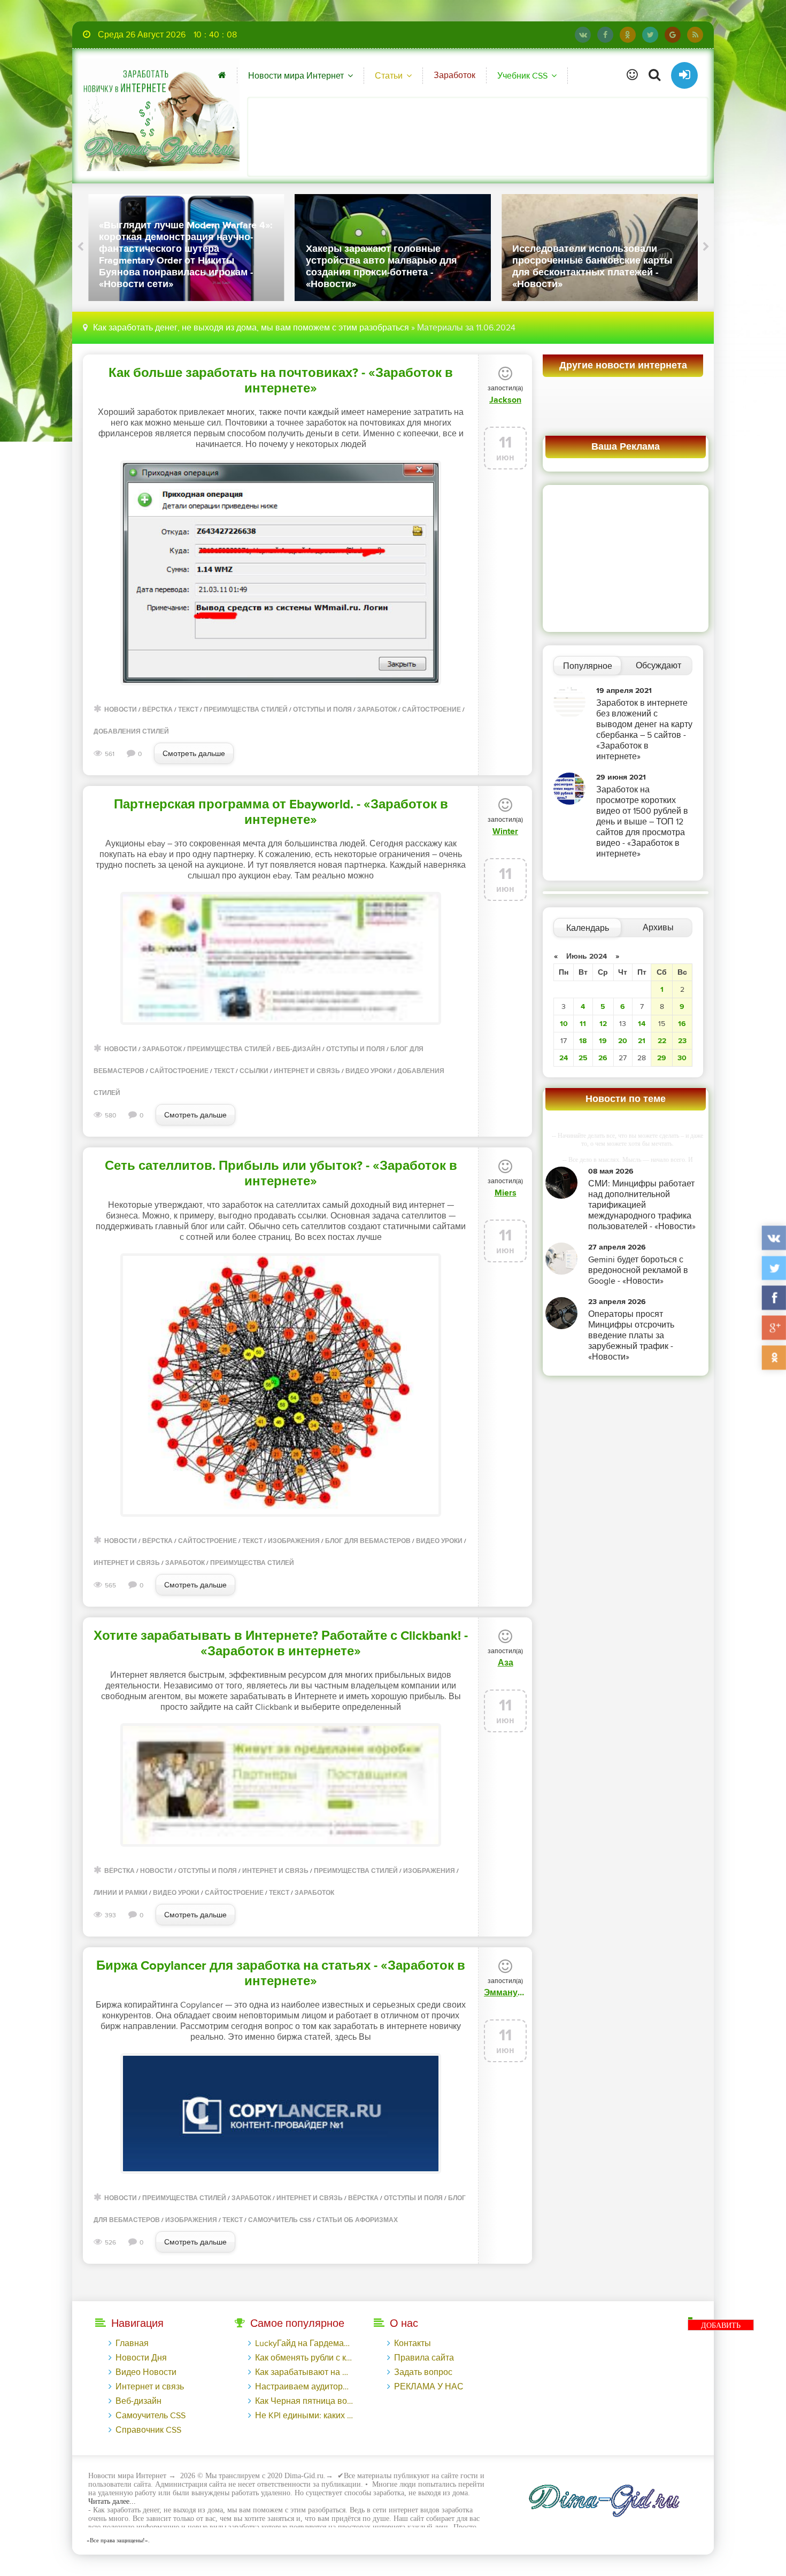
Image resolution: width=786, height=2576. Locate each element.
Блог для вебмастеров (368, 1541)
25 (583, 1058)
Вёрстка (157, 710)
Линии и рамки (121, 1893)
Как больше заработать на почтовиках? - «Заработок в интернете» (281, 381)
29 (662, 1058)
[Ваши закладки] (632, 75)
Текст (188, 710)
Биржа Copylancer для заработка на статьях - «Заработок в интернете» (281, 1973)
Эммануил (505, 1993)
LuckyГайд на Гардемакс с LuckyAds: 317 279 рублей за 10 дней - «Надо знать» (304, 2343)
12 (603, 1024)
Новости (121, 710)
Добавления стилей (131, 732)
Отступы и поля (322, 710)
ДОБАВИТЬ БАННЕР (721, 2326)
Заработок (454, 75)
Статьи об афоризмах (357, 2220)
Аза (506, 1663)
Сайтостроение (431, 710)
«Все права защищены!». (117, 2540)
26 (603, 1058)
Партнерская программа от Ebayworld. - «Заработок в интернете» (281, 812)
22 (662, 1041)
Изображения (294, 1541)
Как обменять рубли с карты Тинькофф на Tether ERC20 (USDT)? (304, 2358)
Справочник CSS (148, 2430)
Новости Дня (141, 2358)
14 (642, 1024)
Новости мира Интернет (296, 76)
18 (583, 1041)
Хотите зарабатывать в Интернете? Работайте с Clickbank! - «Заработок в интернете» (281, 1644)
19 (603, 1041)
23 (682, 1041)
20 (623, 1041)
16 (682, 1024)
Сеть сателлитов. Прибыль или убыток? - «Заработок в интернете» (281, 1174)
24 (564, 1058)
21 (642, 1041)
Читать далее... (112, 2501)
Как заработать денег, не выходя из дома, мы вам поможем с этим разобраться (251, 328)
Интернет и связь (307, 1071)
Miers (506, 1193)
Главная (132, 2343)
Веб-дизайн (299, 1049)
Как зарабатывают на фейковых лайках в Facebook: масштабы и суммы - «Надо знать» (304, 2372)
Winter (505, 831)
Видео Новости (146, 2372)
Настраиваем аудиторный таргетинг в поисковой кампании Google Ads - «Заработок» (304, 2387)
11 (583, 1024)
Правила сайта (424, 2358)
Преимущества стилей (246, 710)
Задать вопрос (423, 2372)
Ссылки (254, 1071)
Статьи (389, 76)
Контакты (413, 2343)
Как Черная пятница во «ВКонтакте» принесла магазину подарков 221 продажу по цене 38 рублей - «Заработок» (304, 2401)
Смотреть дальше (194, 754)
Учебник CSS (522, 76)
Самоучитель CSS (280, 2220)
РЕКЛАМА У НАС (429, 2387)
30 (682, 1058)
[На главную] (159, 115)
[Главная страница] (222, 75)
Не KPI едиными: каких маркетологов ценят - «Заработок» (304, 2416)
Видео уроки (369, 1071)
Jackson (505, 400)
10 (564, 1024)
